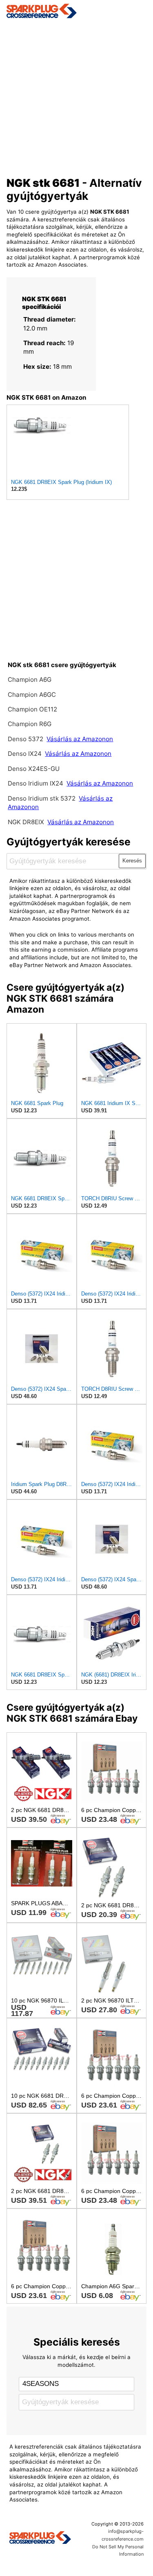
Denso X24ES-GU (34, 769)
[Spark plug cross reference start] (40, 2539)
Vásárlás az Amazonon (80, 739)
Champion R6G (30, 724)
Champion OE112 (32, 709)
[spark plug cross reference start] (77, 11)
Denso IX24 (25, 754)
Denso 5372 (26, 739)
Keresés (132, 861)
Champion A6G (30, 680)
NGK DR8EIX (26, 822)
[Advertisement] (76, 95)
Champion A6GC (32, 695)
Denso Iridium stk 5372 (42, 798)
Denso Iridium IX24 (35, 783)
